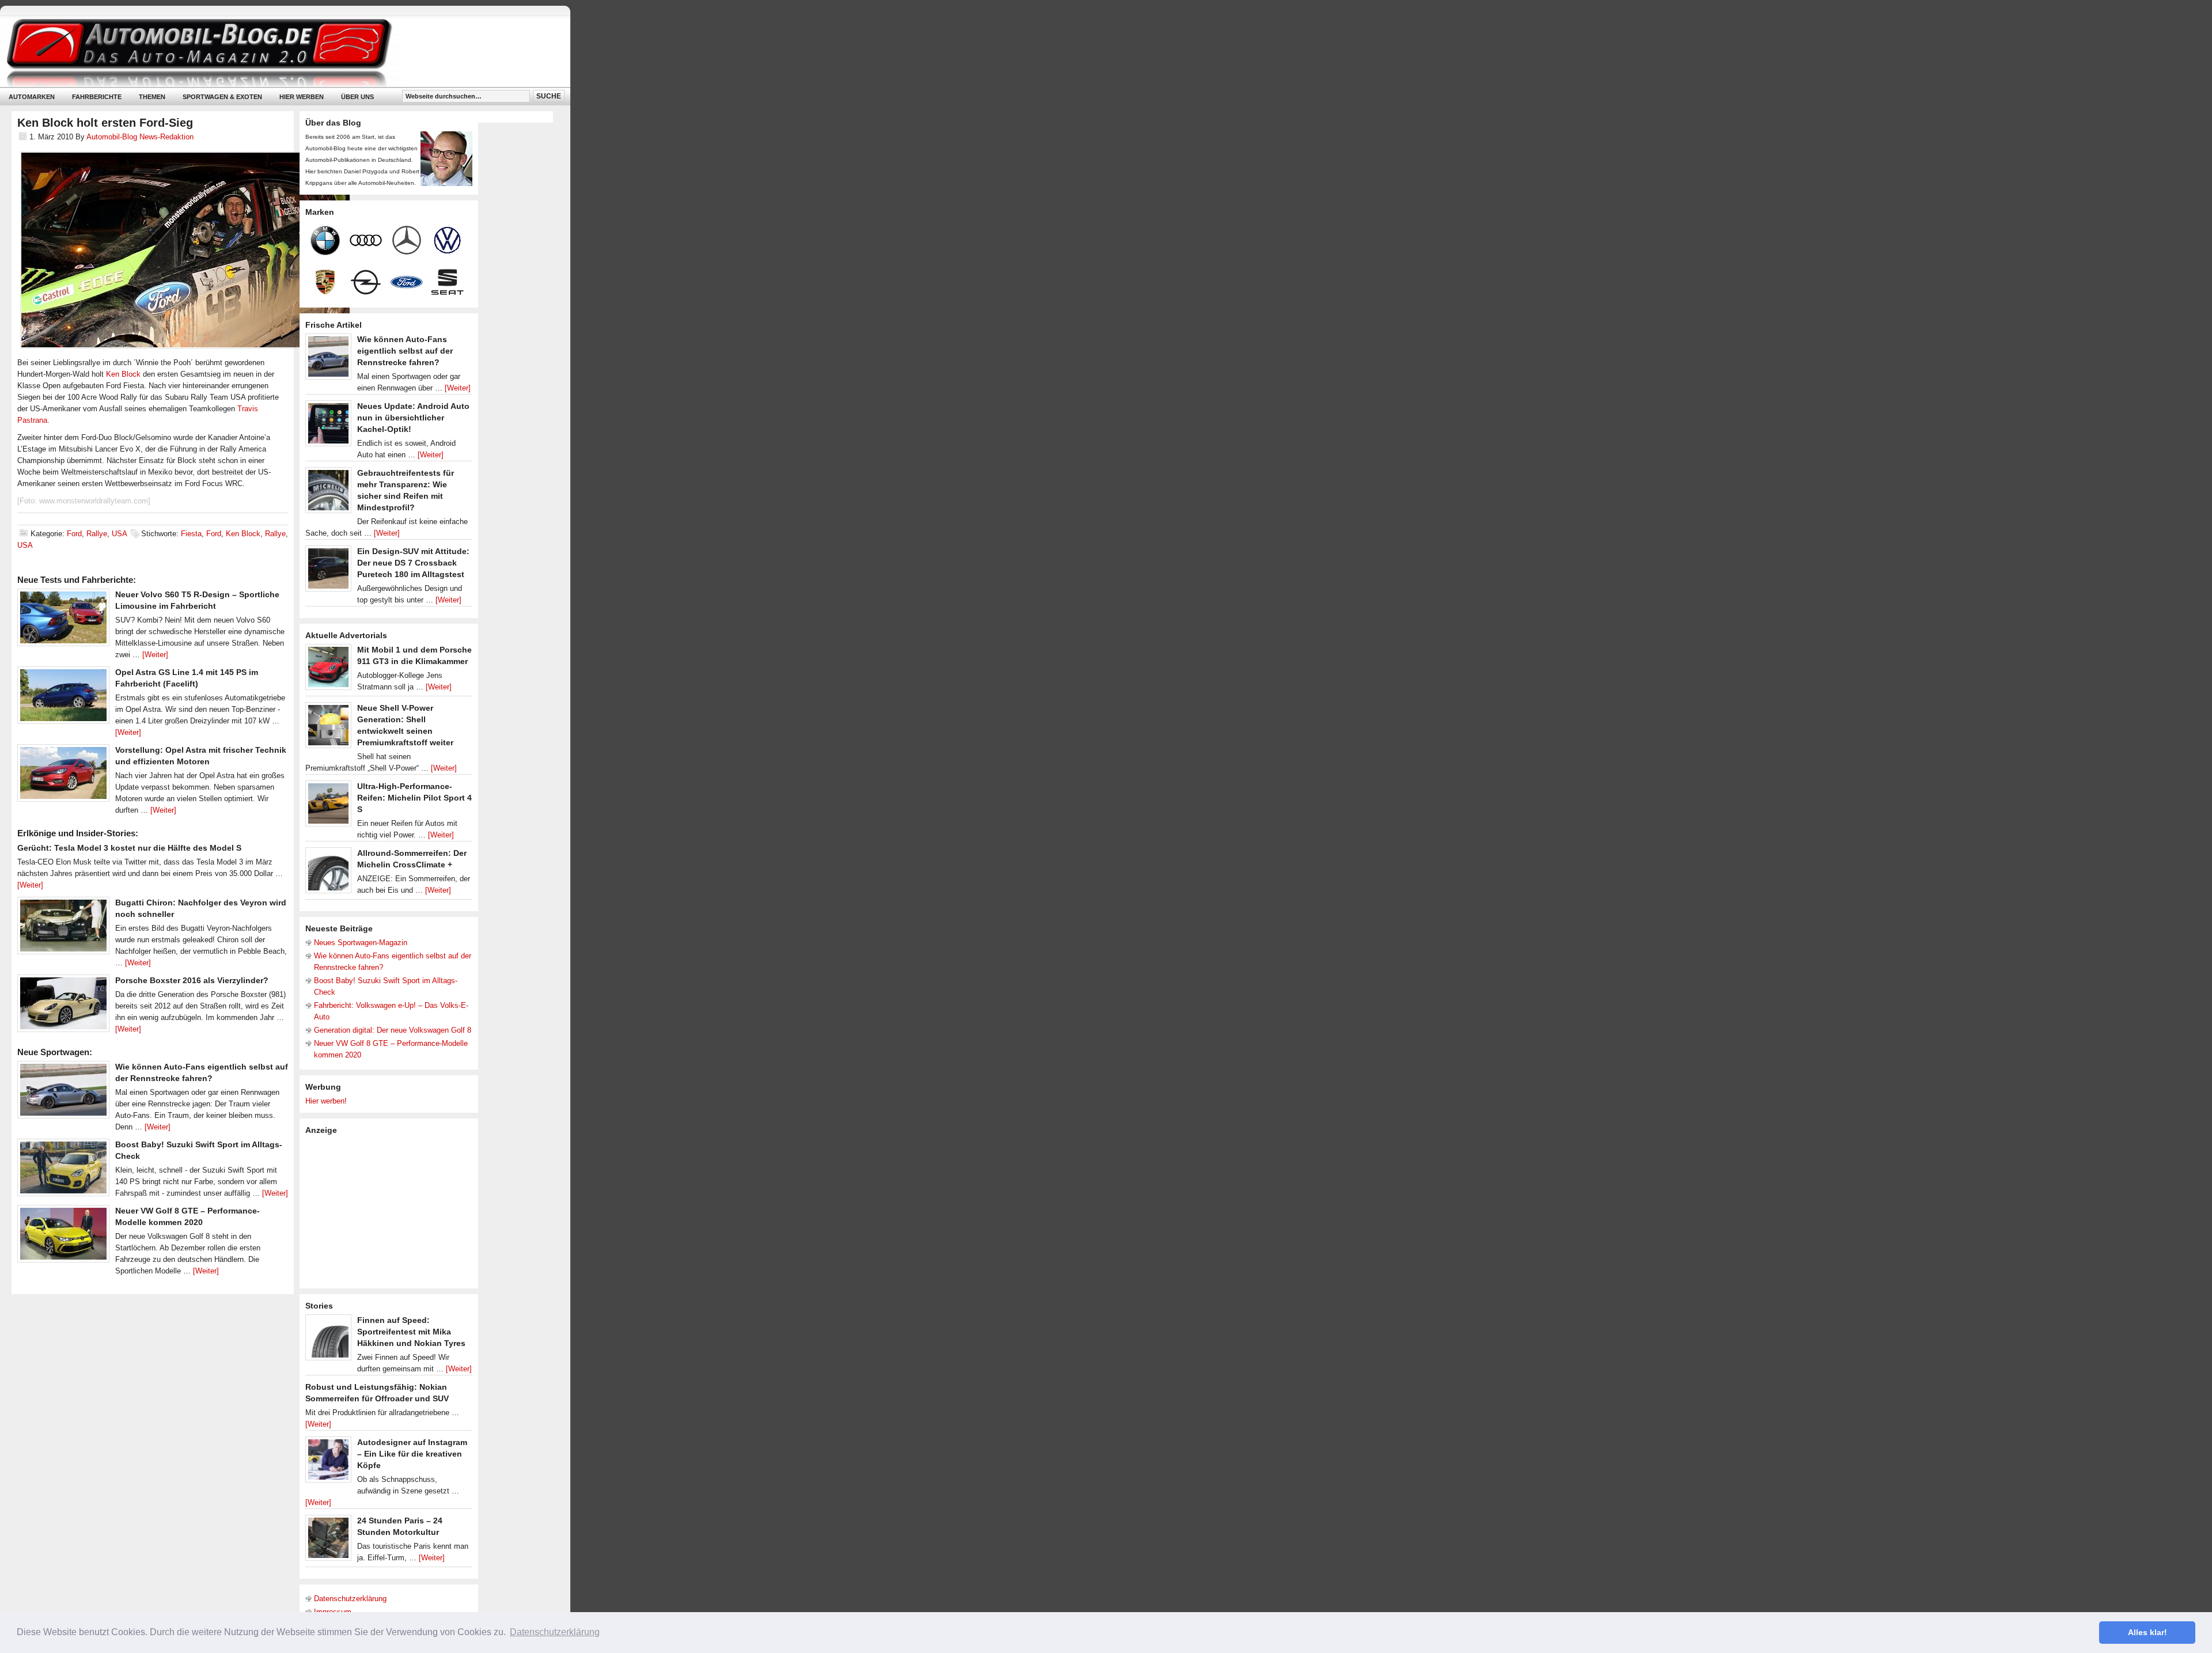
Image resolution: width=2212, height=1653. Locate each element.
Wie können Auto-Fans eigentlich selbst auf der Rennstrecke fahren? (405, 351)
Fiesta (191, 534)
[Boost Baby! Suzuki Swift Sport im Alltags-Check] (63, 1170)
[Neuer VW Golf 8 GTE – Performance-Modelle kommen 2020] (63, 1237)
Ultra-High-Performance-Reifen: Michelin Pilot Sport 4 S (414, 798)
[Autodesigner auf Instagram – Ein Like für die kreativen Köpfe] (328, 1462)
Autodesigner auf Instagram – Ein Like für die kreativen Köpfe (412, 1454)
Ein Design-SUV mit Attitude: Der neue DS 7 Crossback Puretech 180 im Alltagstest (413, 563)
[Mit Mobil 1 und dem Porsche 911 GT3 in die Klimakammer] (328, 670)
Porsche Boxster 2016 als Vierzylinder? (192, 980)
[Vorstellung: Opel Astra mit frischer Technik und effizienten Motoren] (63, 776)
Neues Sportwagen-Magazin (361, 943)
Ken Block (123, 374)
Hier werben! (326, 1101)
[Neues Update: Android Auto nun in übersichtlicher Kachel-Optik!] (328, 426)
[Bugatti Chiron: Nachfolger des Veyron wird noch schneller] (63, 928)
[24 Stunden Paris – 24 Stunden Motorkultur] (328, 1541)
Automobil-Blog (276, 52)
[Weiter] (155, 655)
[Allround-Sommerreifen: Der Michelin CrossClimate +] (328, 873)
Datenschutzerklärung (350, 1599)
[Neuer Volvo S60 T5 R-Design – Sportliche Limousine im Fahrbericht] (63, 620)
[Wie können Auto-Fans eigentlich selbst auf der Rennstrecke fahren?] (63, 1093)
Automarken (32, 97)
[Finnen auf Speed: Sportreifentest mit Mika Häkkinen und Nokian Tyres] (328, 1340)
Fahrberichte (97, 97)
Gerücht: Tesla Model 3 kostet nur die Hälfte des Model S (129, 848)
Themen (152, 97)
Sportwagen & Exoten (222, 97)
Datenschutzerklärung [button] (555, 1632)
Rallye (97, 534)
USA (119, 534)
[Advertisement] (392, 1211)
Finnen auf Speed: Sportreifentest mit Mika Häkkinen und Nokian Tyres (411, 1332)
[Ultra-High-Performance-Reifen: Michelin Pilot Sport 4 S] (328, 806)
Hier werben (302, 97)
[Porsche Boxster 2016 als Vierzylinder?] (63, 1006)
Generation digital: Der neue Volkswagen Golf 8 (393, 1030)
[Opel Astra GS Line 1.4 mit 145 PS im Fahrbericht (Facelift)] (63, 698)
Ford (74, 534)
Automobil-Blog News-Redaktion (140, 137)
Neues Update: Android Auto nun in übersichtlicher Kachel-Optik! (413, 418)
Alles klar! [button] (2147, 1632)
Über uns (357, 97)
